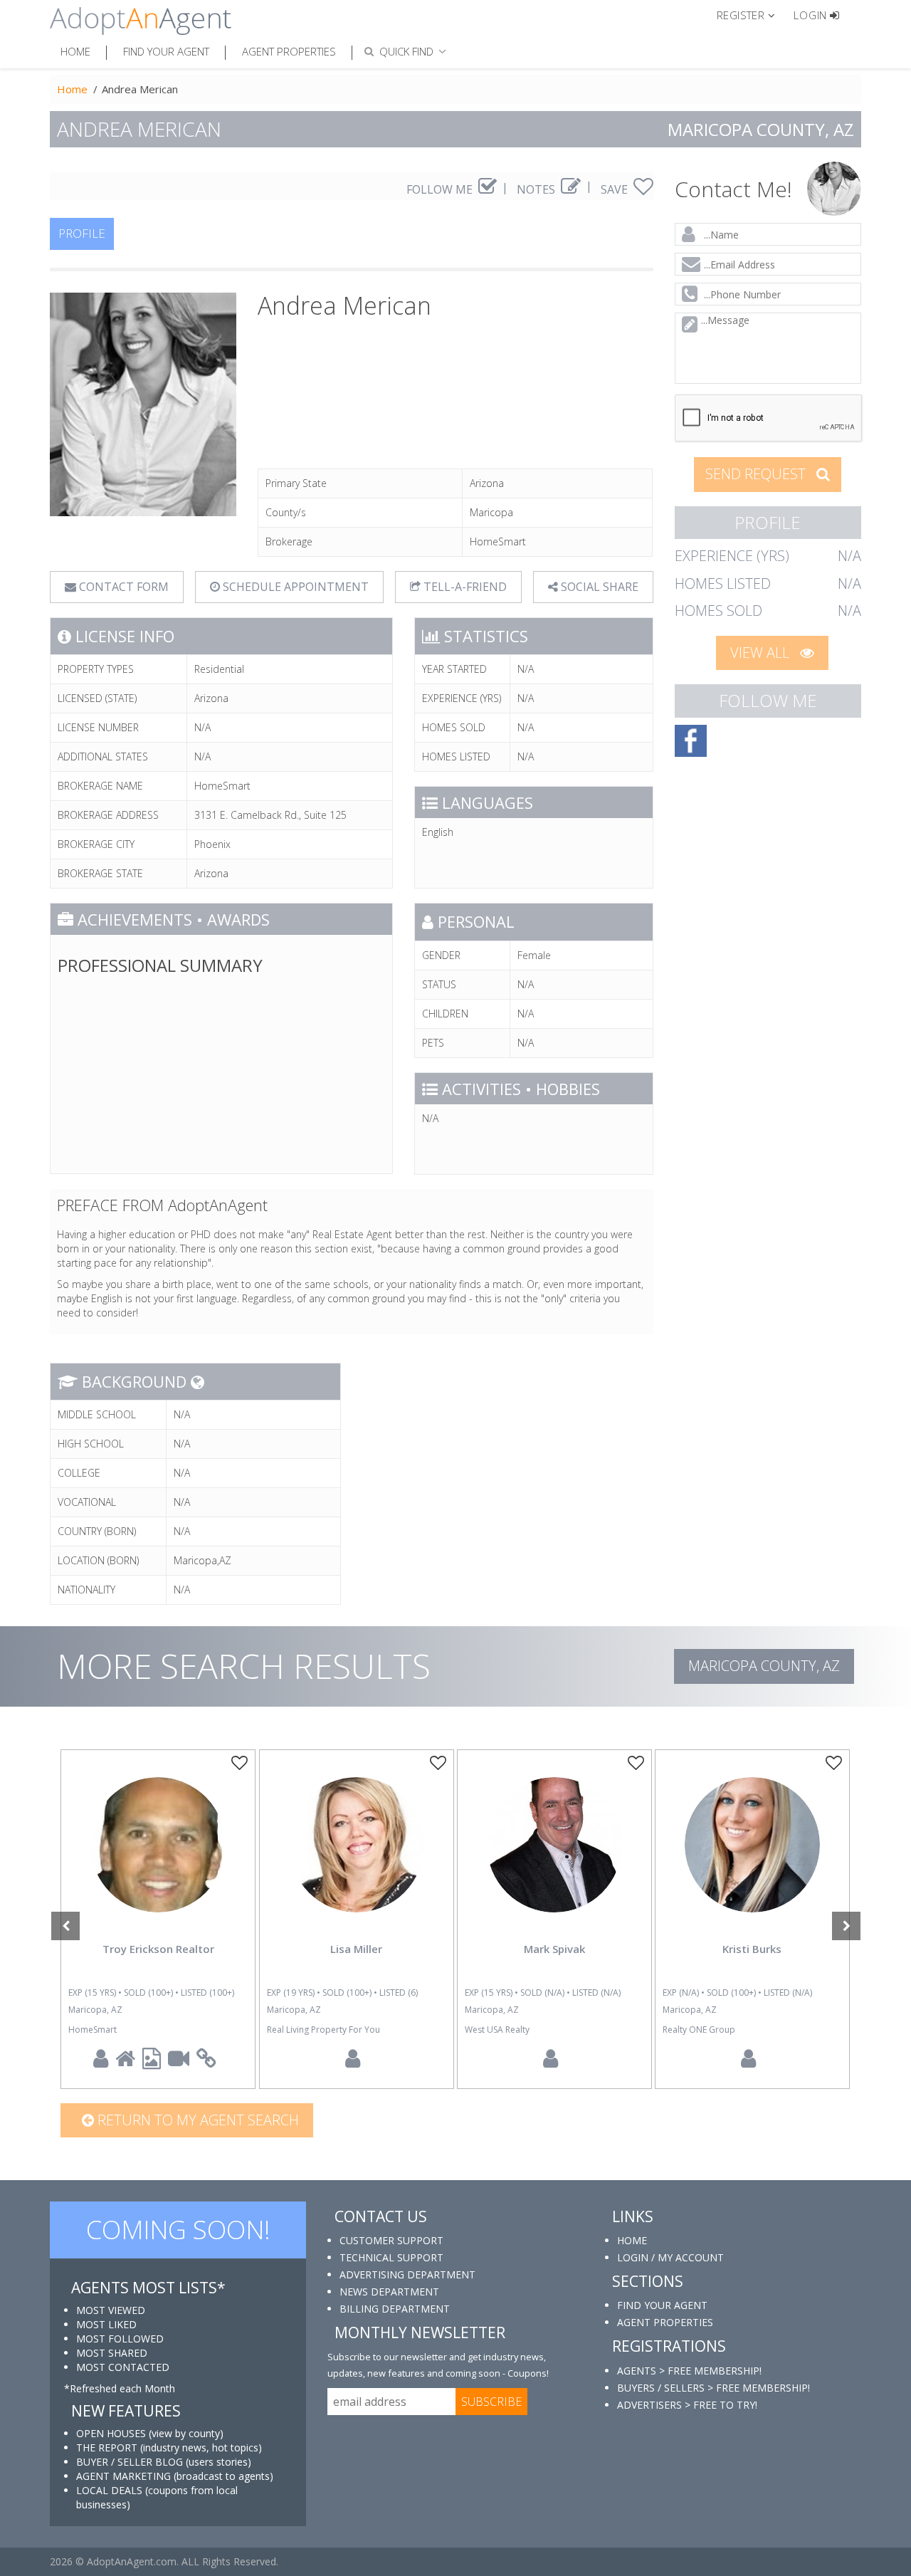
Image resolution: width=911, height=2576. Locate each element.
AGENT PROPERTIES (665, 2322)
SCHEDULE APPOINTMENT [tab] (294, 587)
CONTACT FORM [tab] (122, 587)
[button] (752, 14)
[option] (158, 1919)
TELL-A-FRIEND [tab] (464, 587)
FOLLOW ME (441, 189)
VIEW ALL (762, 653)
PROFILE (82, 233)
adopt (158, 1857)
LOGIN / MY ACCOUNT (670, 2257)
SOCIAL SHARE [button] (598, 587)
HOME (632, 2240)
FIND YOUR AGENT (662, 2305)
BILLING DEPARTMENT (395, 2309)
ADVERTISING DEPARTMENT (407, 2274)
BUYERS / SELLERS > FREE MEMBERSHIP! (713, 2388)
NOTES (537, 189)
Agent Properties (289, 51)
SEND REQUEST (757, 474)
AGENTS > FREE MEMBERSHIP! (689, 2371)
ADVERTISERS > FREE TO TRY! (687, 2405)
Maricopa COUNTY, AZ (764, 1666)
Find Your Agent (166, 51)
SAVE (616, 189)
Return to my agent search (196, 2120)
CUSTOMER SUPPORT (391, 2240)
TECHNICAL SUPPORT (391, 2257)
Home (75, 51)
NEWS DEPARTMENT (389, 2292)
